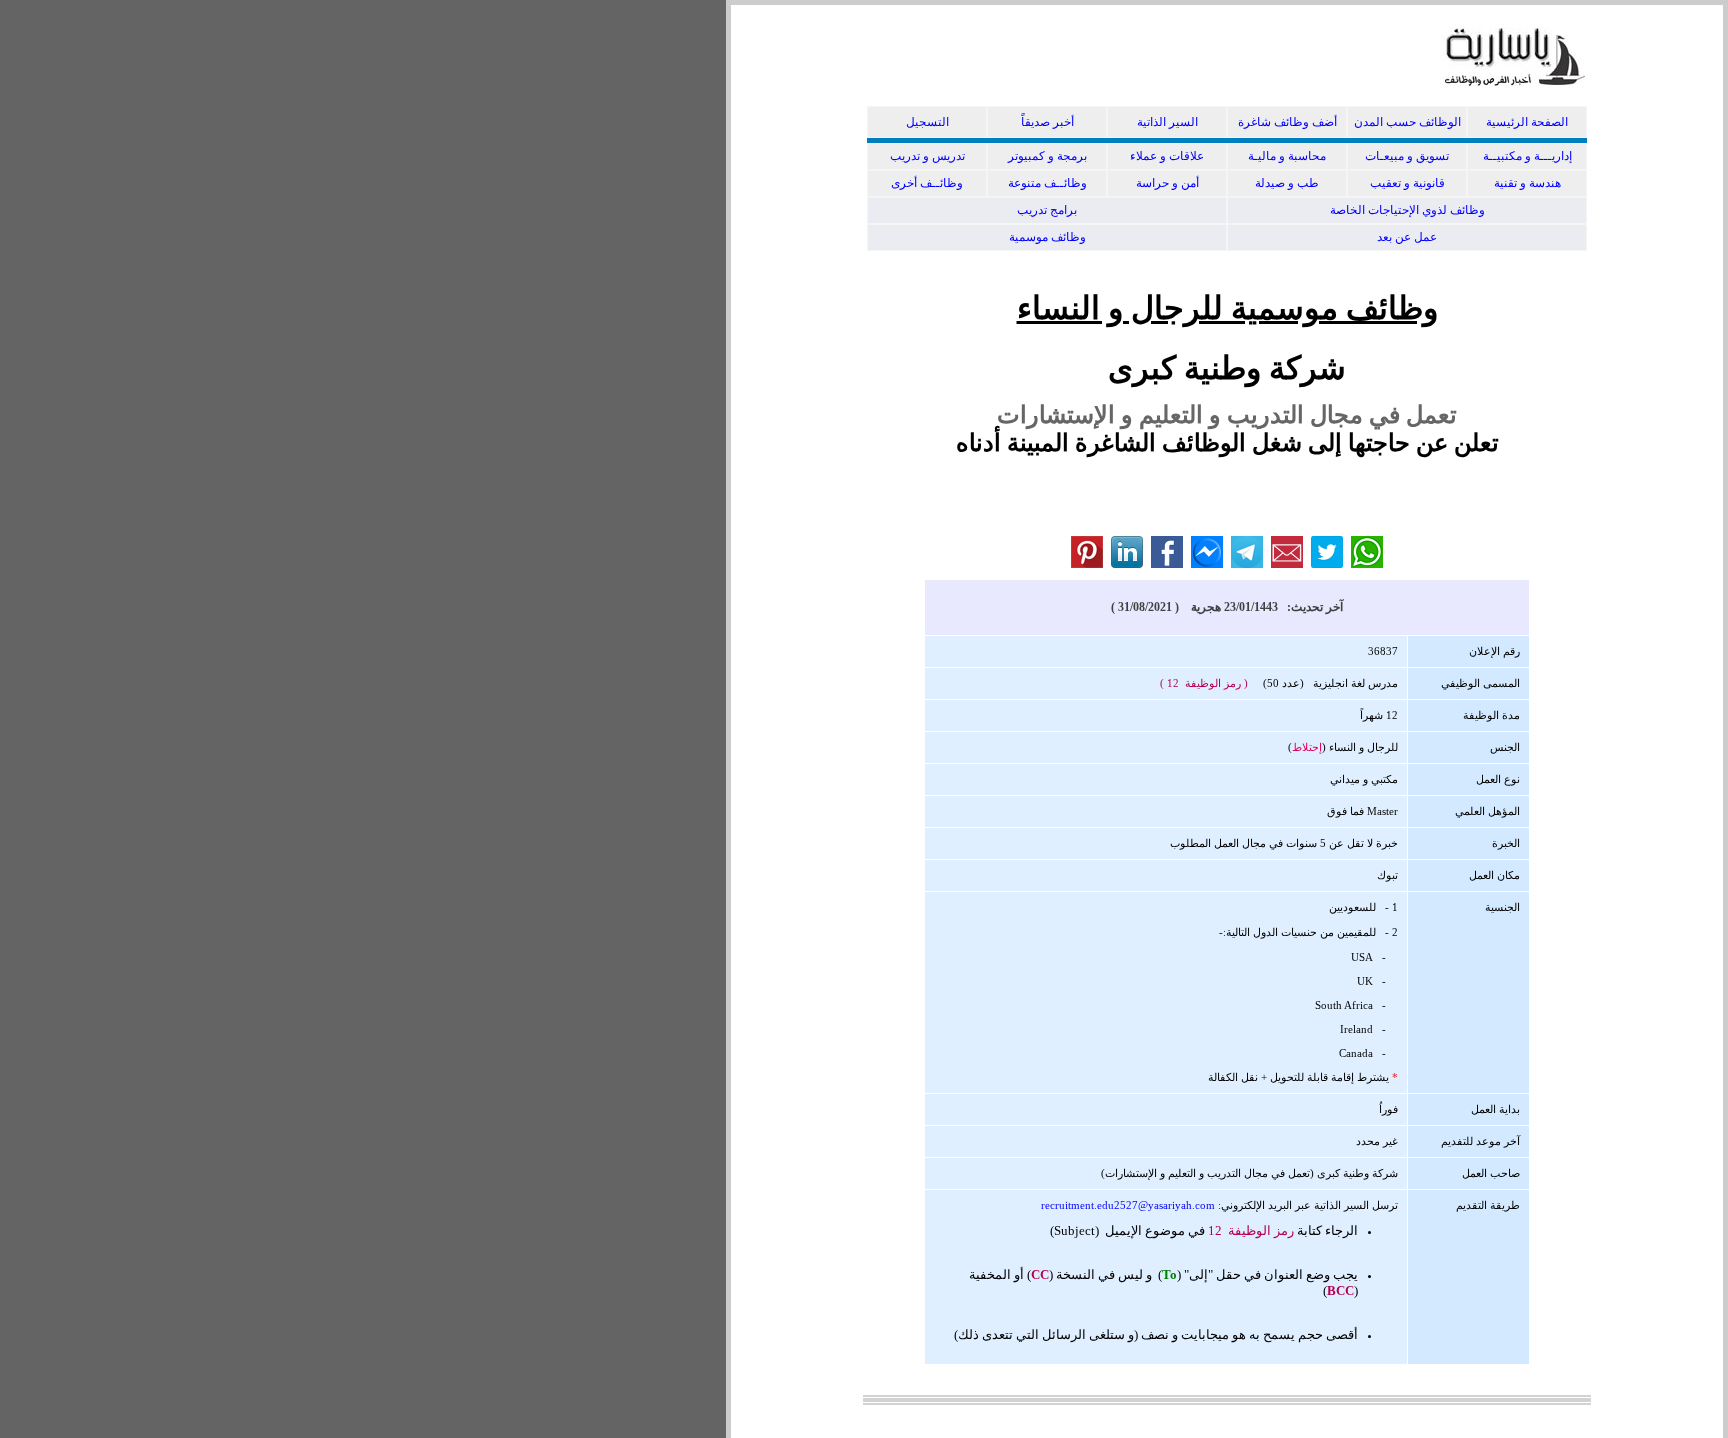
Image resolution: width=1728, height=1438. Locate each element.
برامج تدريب (1047, 210)
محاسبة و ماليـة (1287, 156)
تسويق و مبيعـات (1407, 156)
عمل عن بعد (1407, 237)
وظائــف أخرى (927, 183)
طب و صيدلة (1287, 183)
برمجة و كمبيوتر (1047, 156)
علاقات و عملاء (1167, 156)
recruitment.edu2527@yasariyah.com (1128, 1205)
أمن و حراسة (1167, 183)
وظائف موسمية (1047, 237)
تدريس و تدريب (927, 156)
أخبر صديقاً (1047, 122)
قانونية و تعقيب (1407, 183)
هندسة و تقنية (1527, 183)
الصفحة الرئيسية (1527, 122)
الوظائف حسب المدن (1407, 122)
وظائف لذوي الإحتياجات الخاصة (1407, 210)
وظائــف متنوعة (1047, 183)
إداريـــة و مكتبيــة (1527, 156)
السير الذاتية (1167, 122)
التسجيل (927, 122)
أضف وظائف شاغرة (1287, 122)
